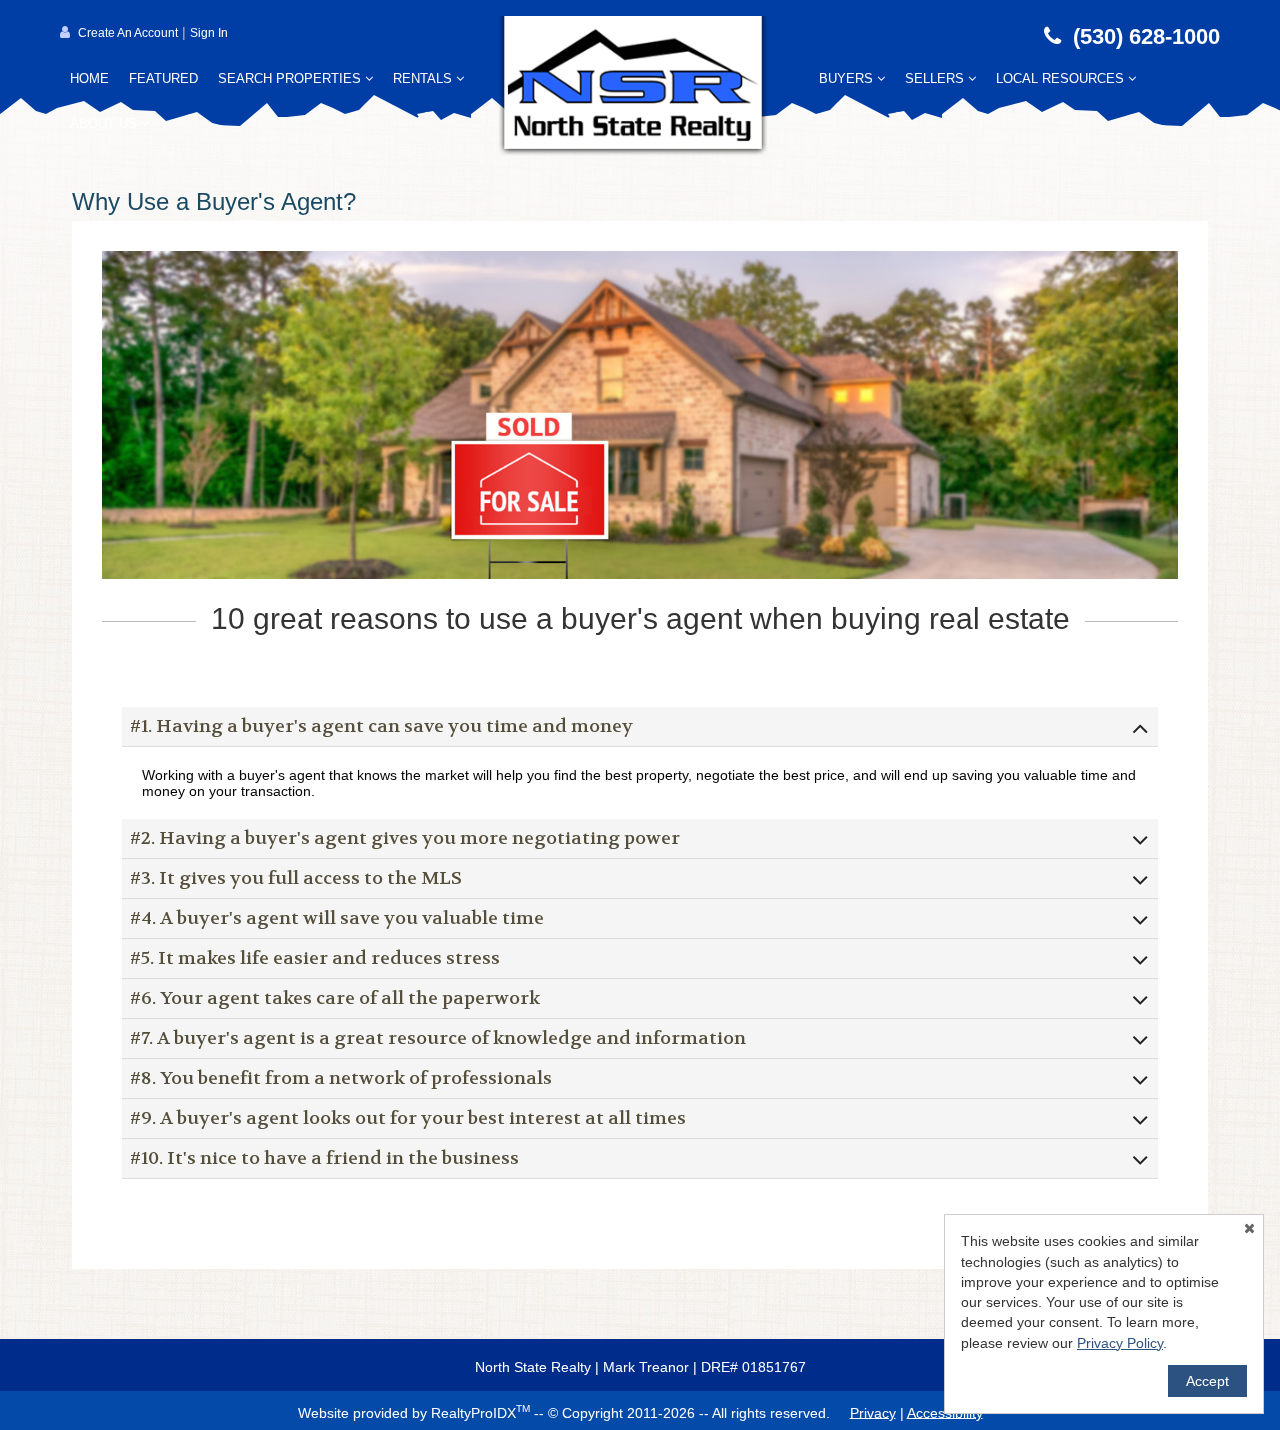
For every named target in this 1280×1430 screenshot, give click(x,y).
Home (89, 78)
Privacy (873, 1412)
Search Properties (291, 78)
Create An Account (128, 33)
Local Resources (1062, 78)
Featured (163, 78)
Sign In (209, 33)
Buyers (848, 78)
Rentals (424, 78)
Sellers (936, 78)
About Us (105, 123)
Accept (1207, 1381)
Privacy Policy (1120, 1343)
